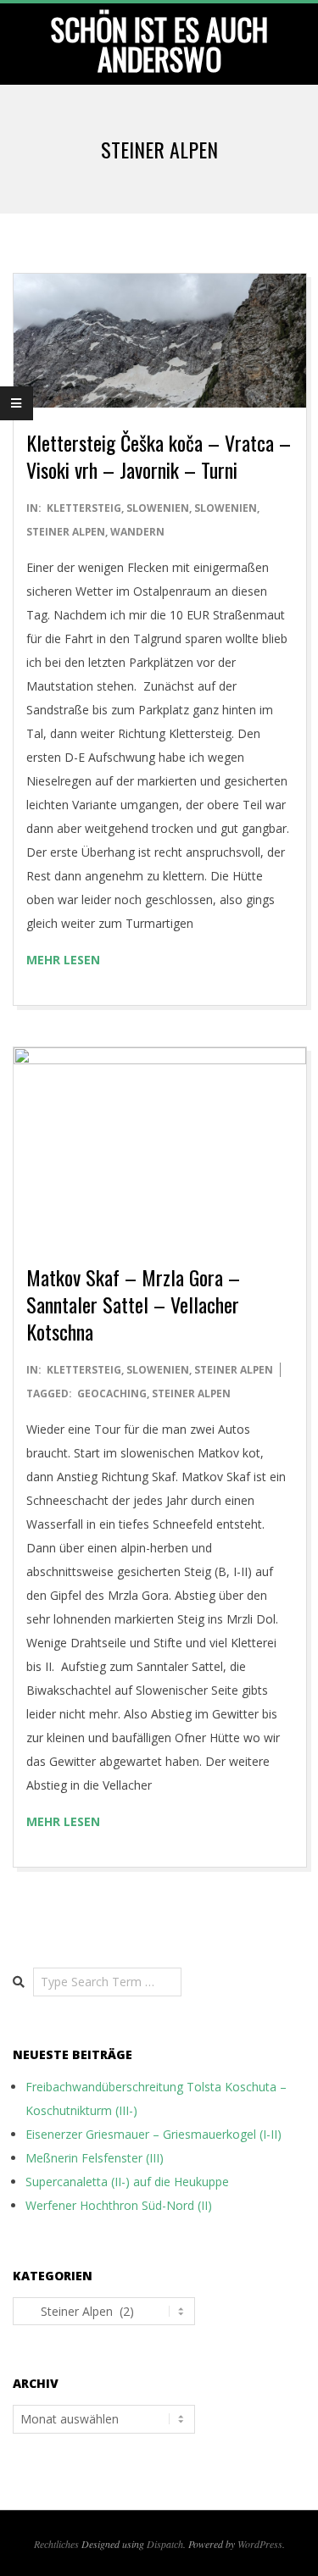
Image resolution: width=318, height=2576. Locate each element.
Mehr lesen (63, 960)
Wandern (137, 532)
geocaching (112, 1393)
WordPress (260, 2544)
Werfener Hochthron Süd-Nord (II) (119, 2205)
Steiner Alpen (66, 532)
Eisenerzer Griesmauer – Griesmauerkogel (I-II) (153, 2134)
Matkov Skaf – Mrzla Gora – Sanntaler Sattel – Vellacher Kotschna (133, 1304)
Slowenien (158, 508)
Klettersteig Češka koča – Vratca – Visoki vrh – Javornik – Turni (159, 456)
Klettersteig (84, 508)
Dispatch (165, 2544)
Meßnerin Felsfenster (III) (95, 2158)
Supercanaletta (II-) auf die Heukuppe (127, 2182)
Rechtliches (56, 2544)
